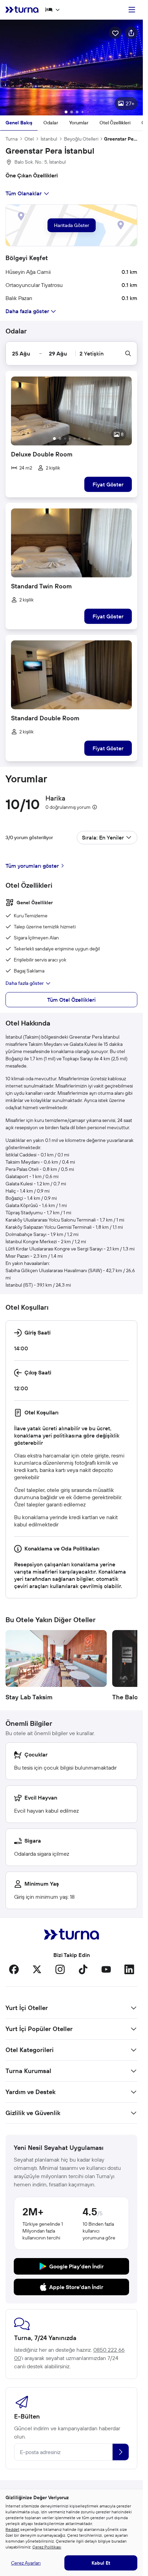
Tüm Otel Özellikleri (71, 1000)
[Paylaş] (131, 33)
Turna (12, 139)
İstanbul (49, 139)
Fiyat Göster (108, 484)
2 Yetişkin (92, 353)
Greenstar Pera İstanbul (121, 139)
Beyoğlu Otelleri (81, 139)
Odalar (51, 123)
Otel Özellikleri (115, 123)
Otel (29, 139)
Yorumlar (79, 123)
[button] (71, 68)
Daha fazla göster (25, 983)
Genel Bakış (19, 123)
